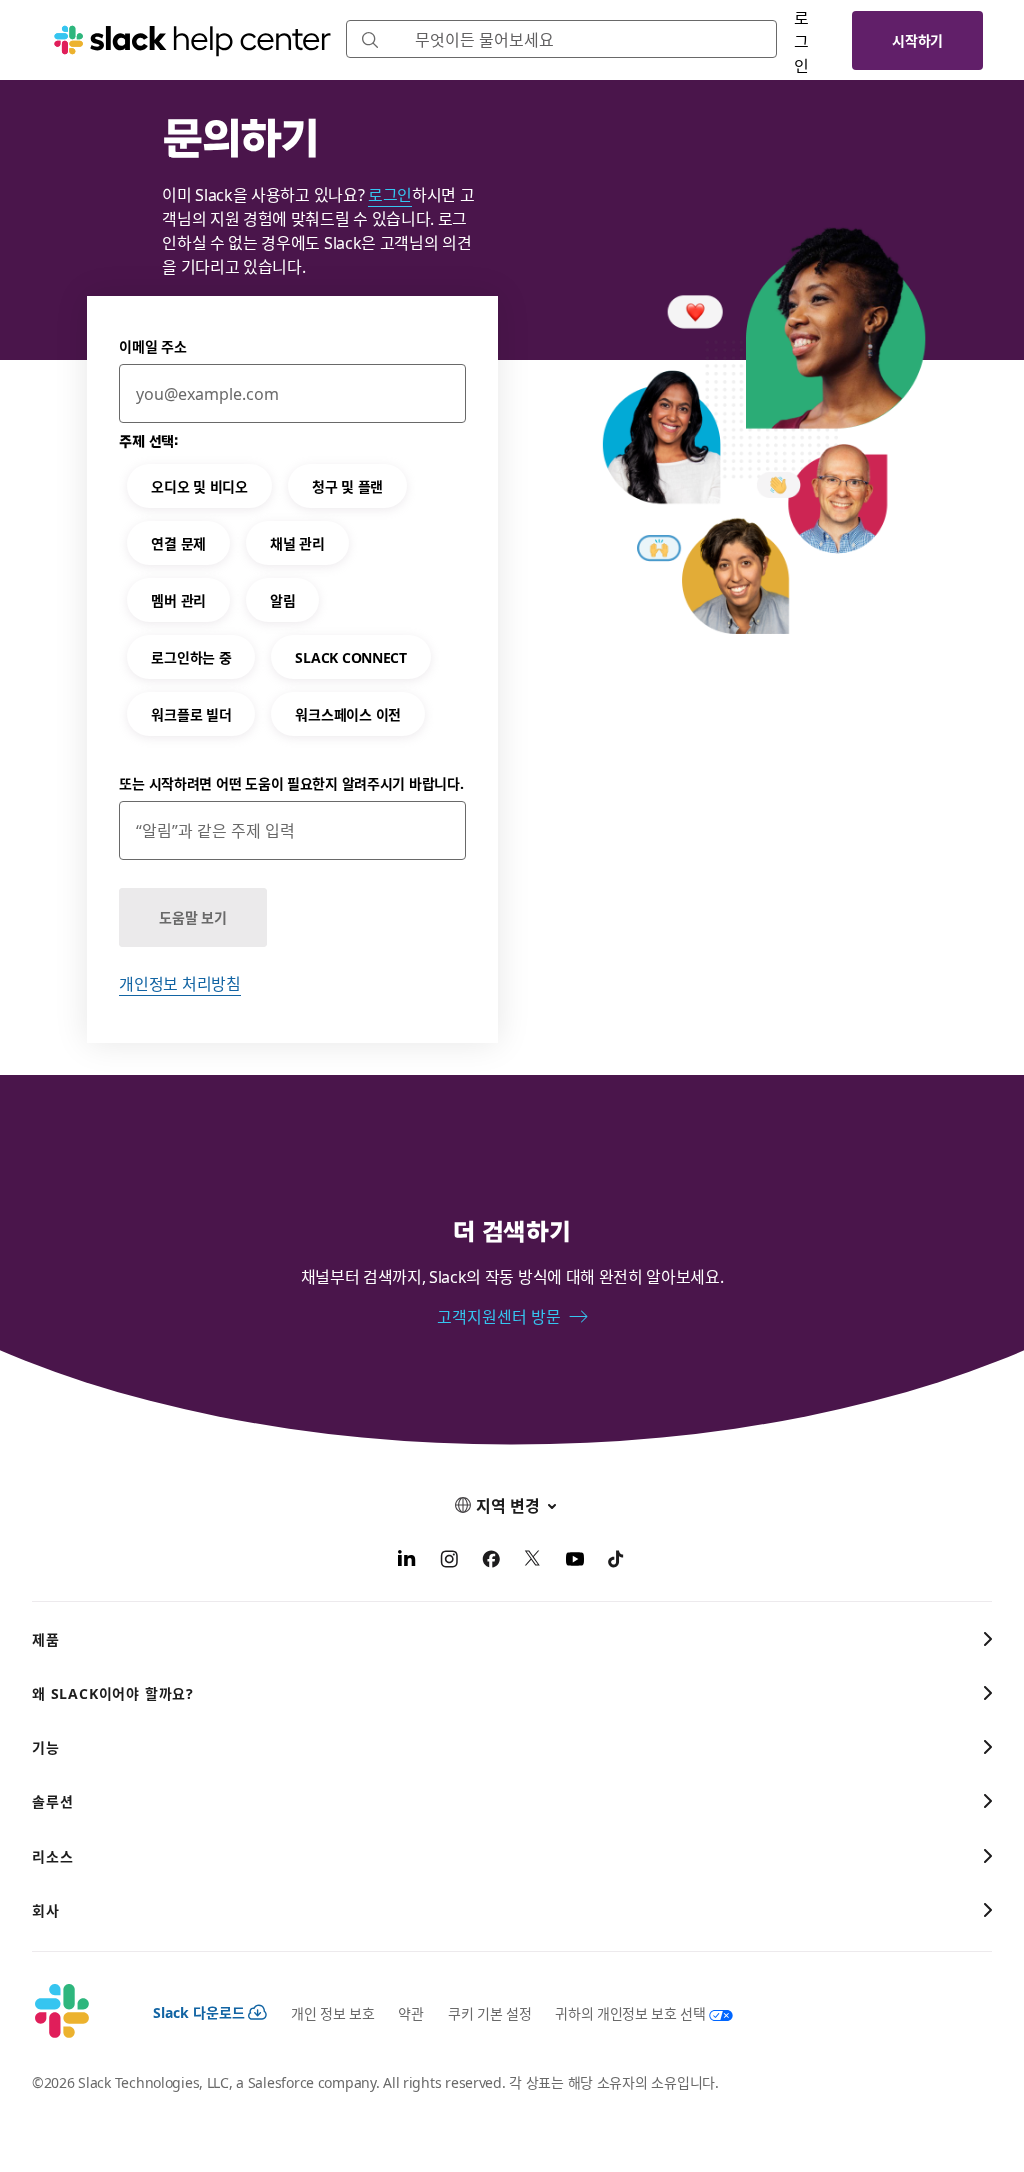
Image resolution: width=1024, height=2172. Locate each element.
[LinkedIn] (407, 1561)
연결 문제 (178, 543)
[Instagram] (449, 1561)
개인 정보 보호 (332, 2013)
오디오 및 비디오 (199, 486)
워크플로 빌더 (191, 714)
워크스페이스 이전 (347, 714)
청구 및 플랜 (347, 486)
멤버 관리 (178, 600)
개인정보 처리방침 (179, 983)
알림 (282, 600)
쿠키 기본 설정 (489, 2013)
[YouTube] (575, 1561)
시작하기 (917, 40)
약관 (410, 2013)
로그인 (801, 41)
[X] (533, 1561)
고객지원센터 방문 (499, 1316)
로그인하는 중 (191, 657)
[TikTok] (617, 1561)
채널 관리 (297, 543)
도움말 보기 (192, 917)
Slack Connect (350, 657)
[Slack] (76, 2012)
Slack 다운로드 (199, 2012)
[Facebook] (491, 1561)
